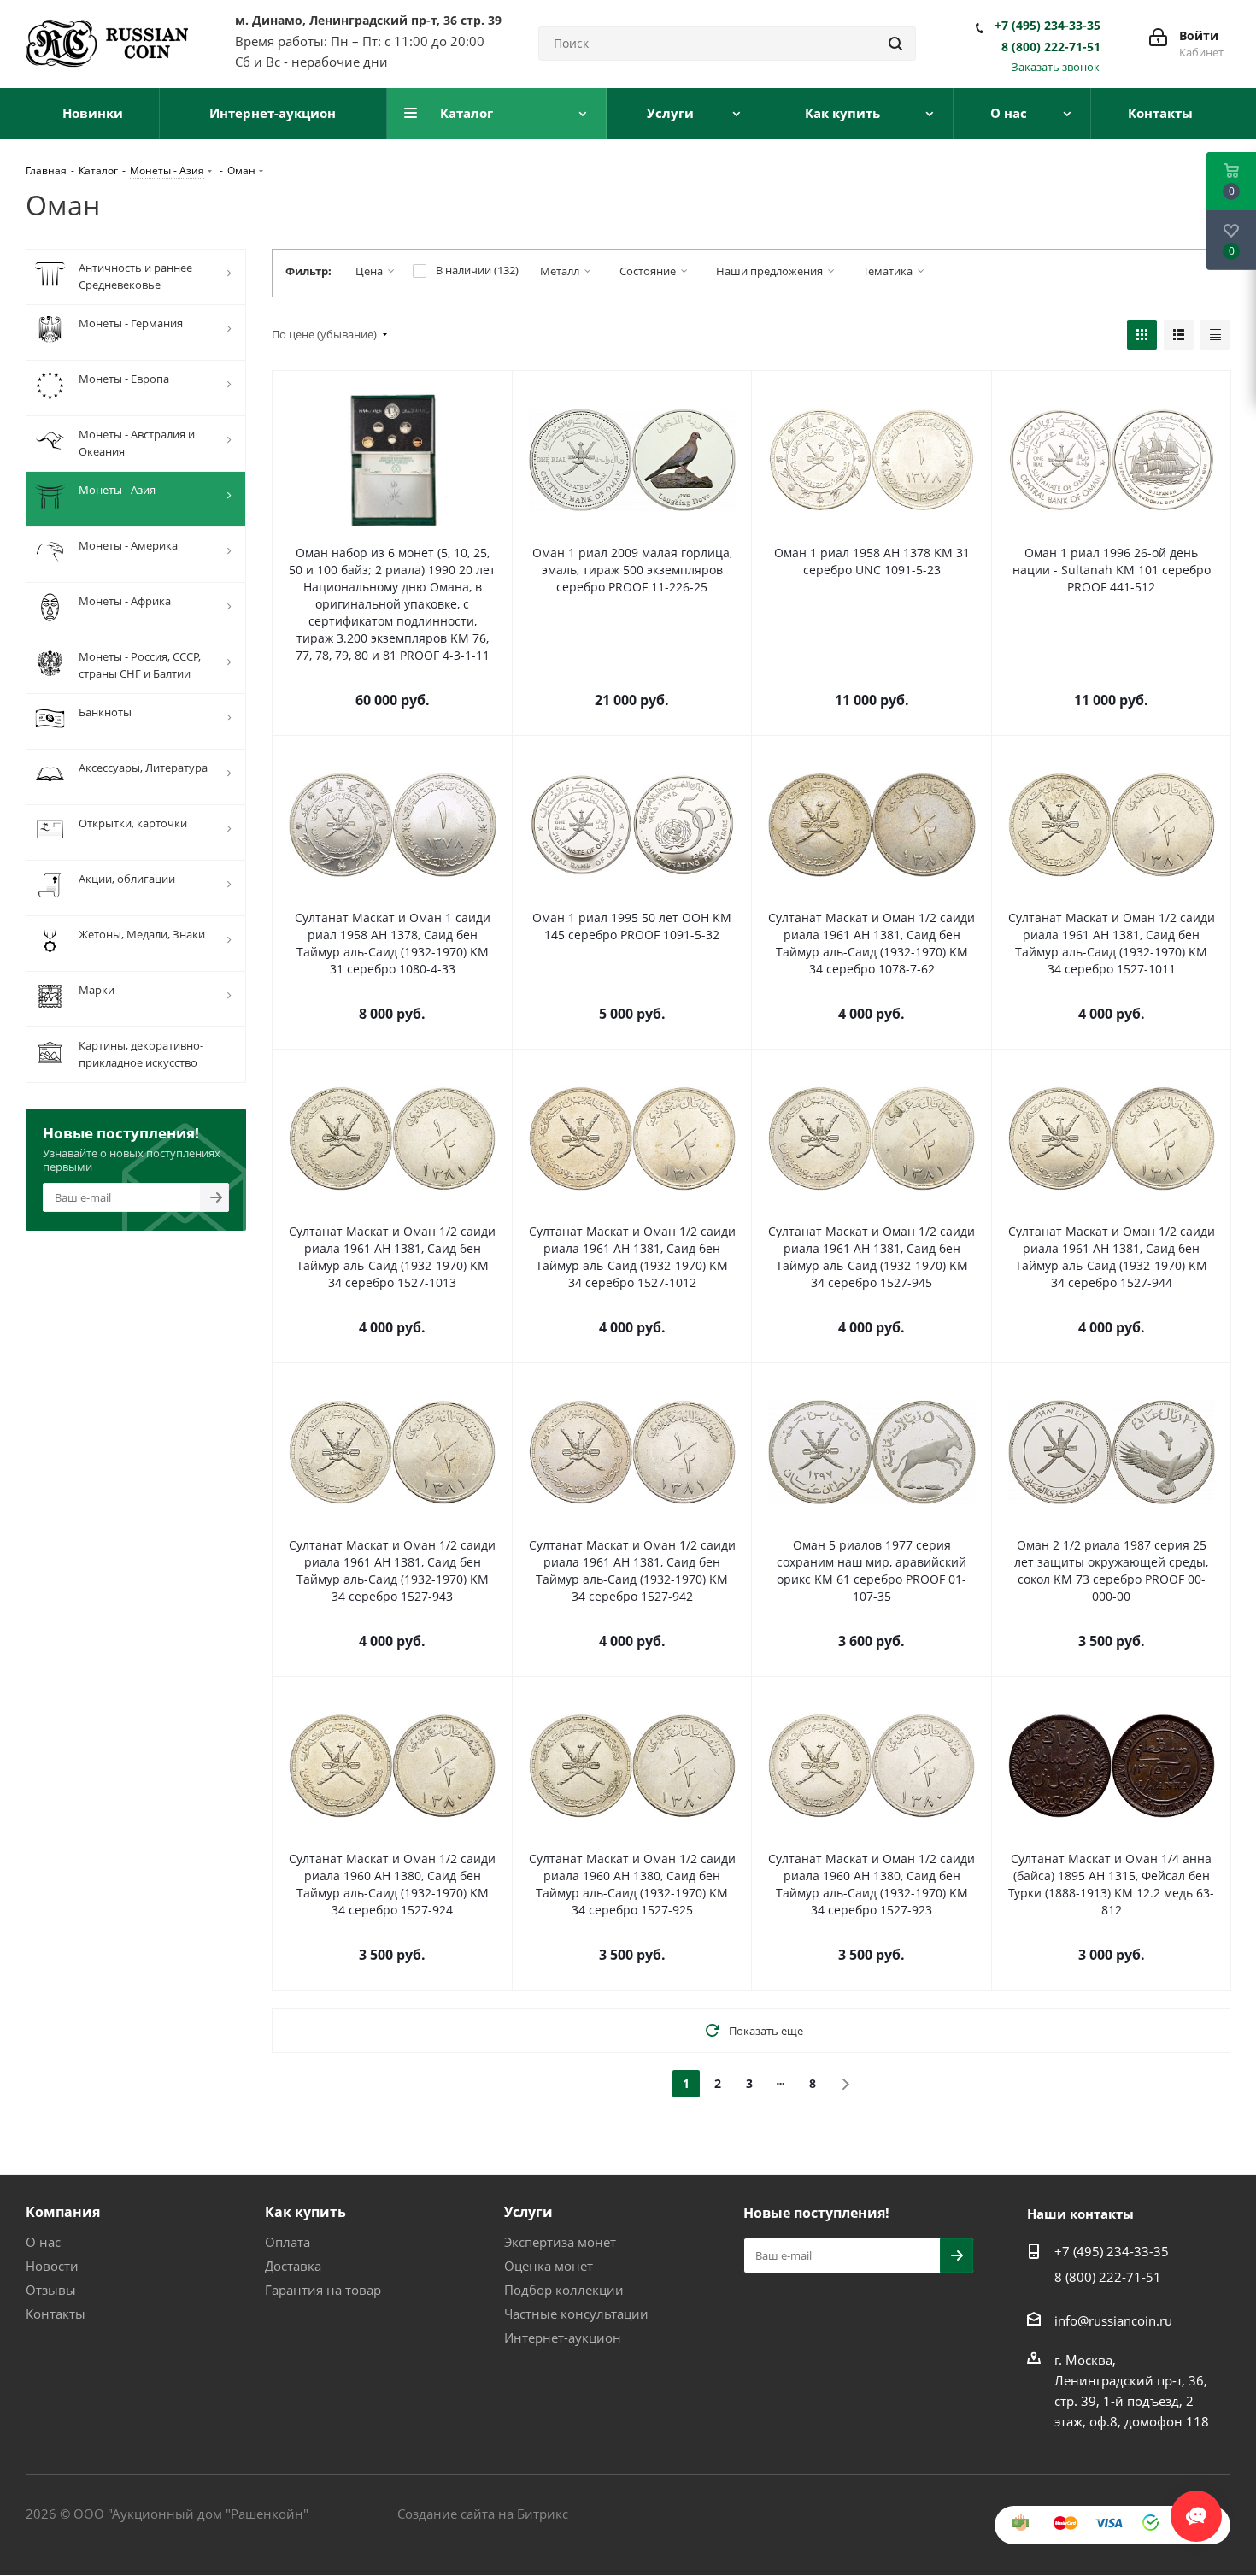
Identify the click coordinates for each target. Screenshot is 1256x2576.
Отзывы (51, 2290)
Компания (63, 2212)
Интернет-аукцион (563, 2338)
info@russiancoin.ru (1113, 2320)
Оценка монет (549, 2266)
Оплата (288, 2242)
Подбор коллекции (564, 2290)
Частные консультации (576, 2314)
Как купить (305, 2212)
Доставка (293, 2266)
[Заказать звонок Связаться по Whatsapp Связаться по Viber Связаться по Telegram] (1196, 2508)
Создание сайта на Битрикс (483, 2514)
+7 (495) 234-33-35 (1048, 26)
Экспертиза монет (560, 2242)
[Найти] (895, 44)
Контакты (56, 2314)
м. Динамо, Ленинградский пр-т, (368, 20)
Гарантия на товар (323, 2290)
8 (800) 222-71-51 (1051, 47)
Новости (52, 2266)
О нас (43, 2242)
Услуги (528, 2212)
